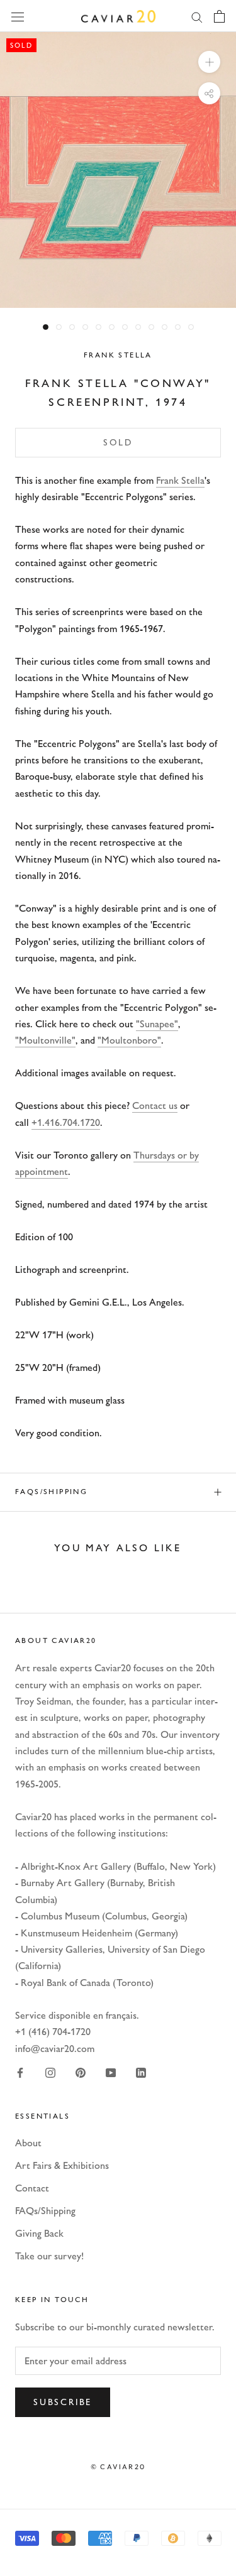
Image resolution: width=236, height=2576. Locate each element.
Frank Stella (118, 355)
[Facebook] (20, 2072)
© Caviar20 (118, 2467)
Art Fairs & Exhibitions (62, 2165)
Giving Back (39, 2233)
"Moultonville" (45, 1040)
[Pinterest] (81, 2072)
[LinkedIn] (141, 2072)
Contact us (155, 1105)
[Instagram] (50, 2072)
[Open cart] (219, 16)
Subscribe (63, 2402)
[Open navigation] (18, 16)
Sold (118, 443)
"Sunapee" (157, 1024)
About (28, 2143)
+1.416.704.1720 (66, 1122)
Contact (32, 2188)
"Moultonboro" (129, 1040)
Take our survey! (49, 2256)
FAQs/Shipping (51, 1492)
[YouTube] (111, 2072)
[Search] (197, 16)
